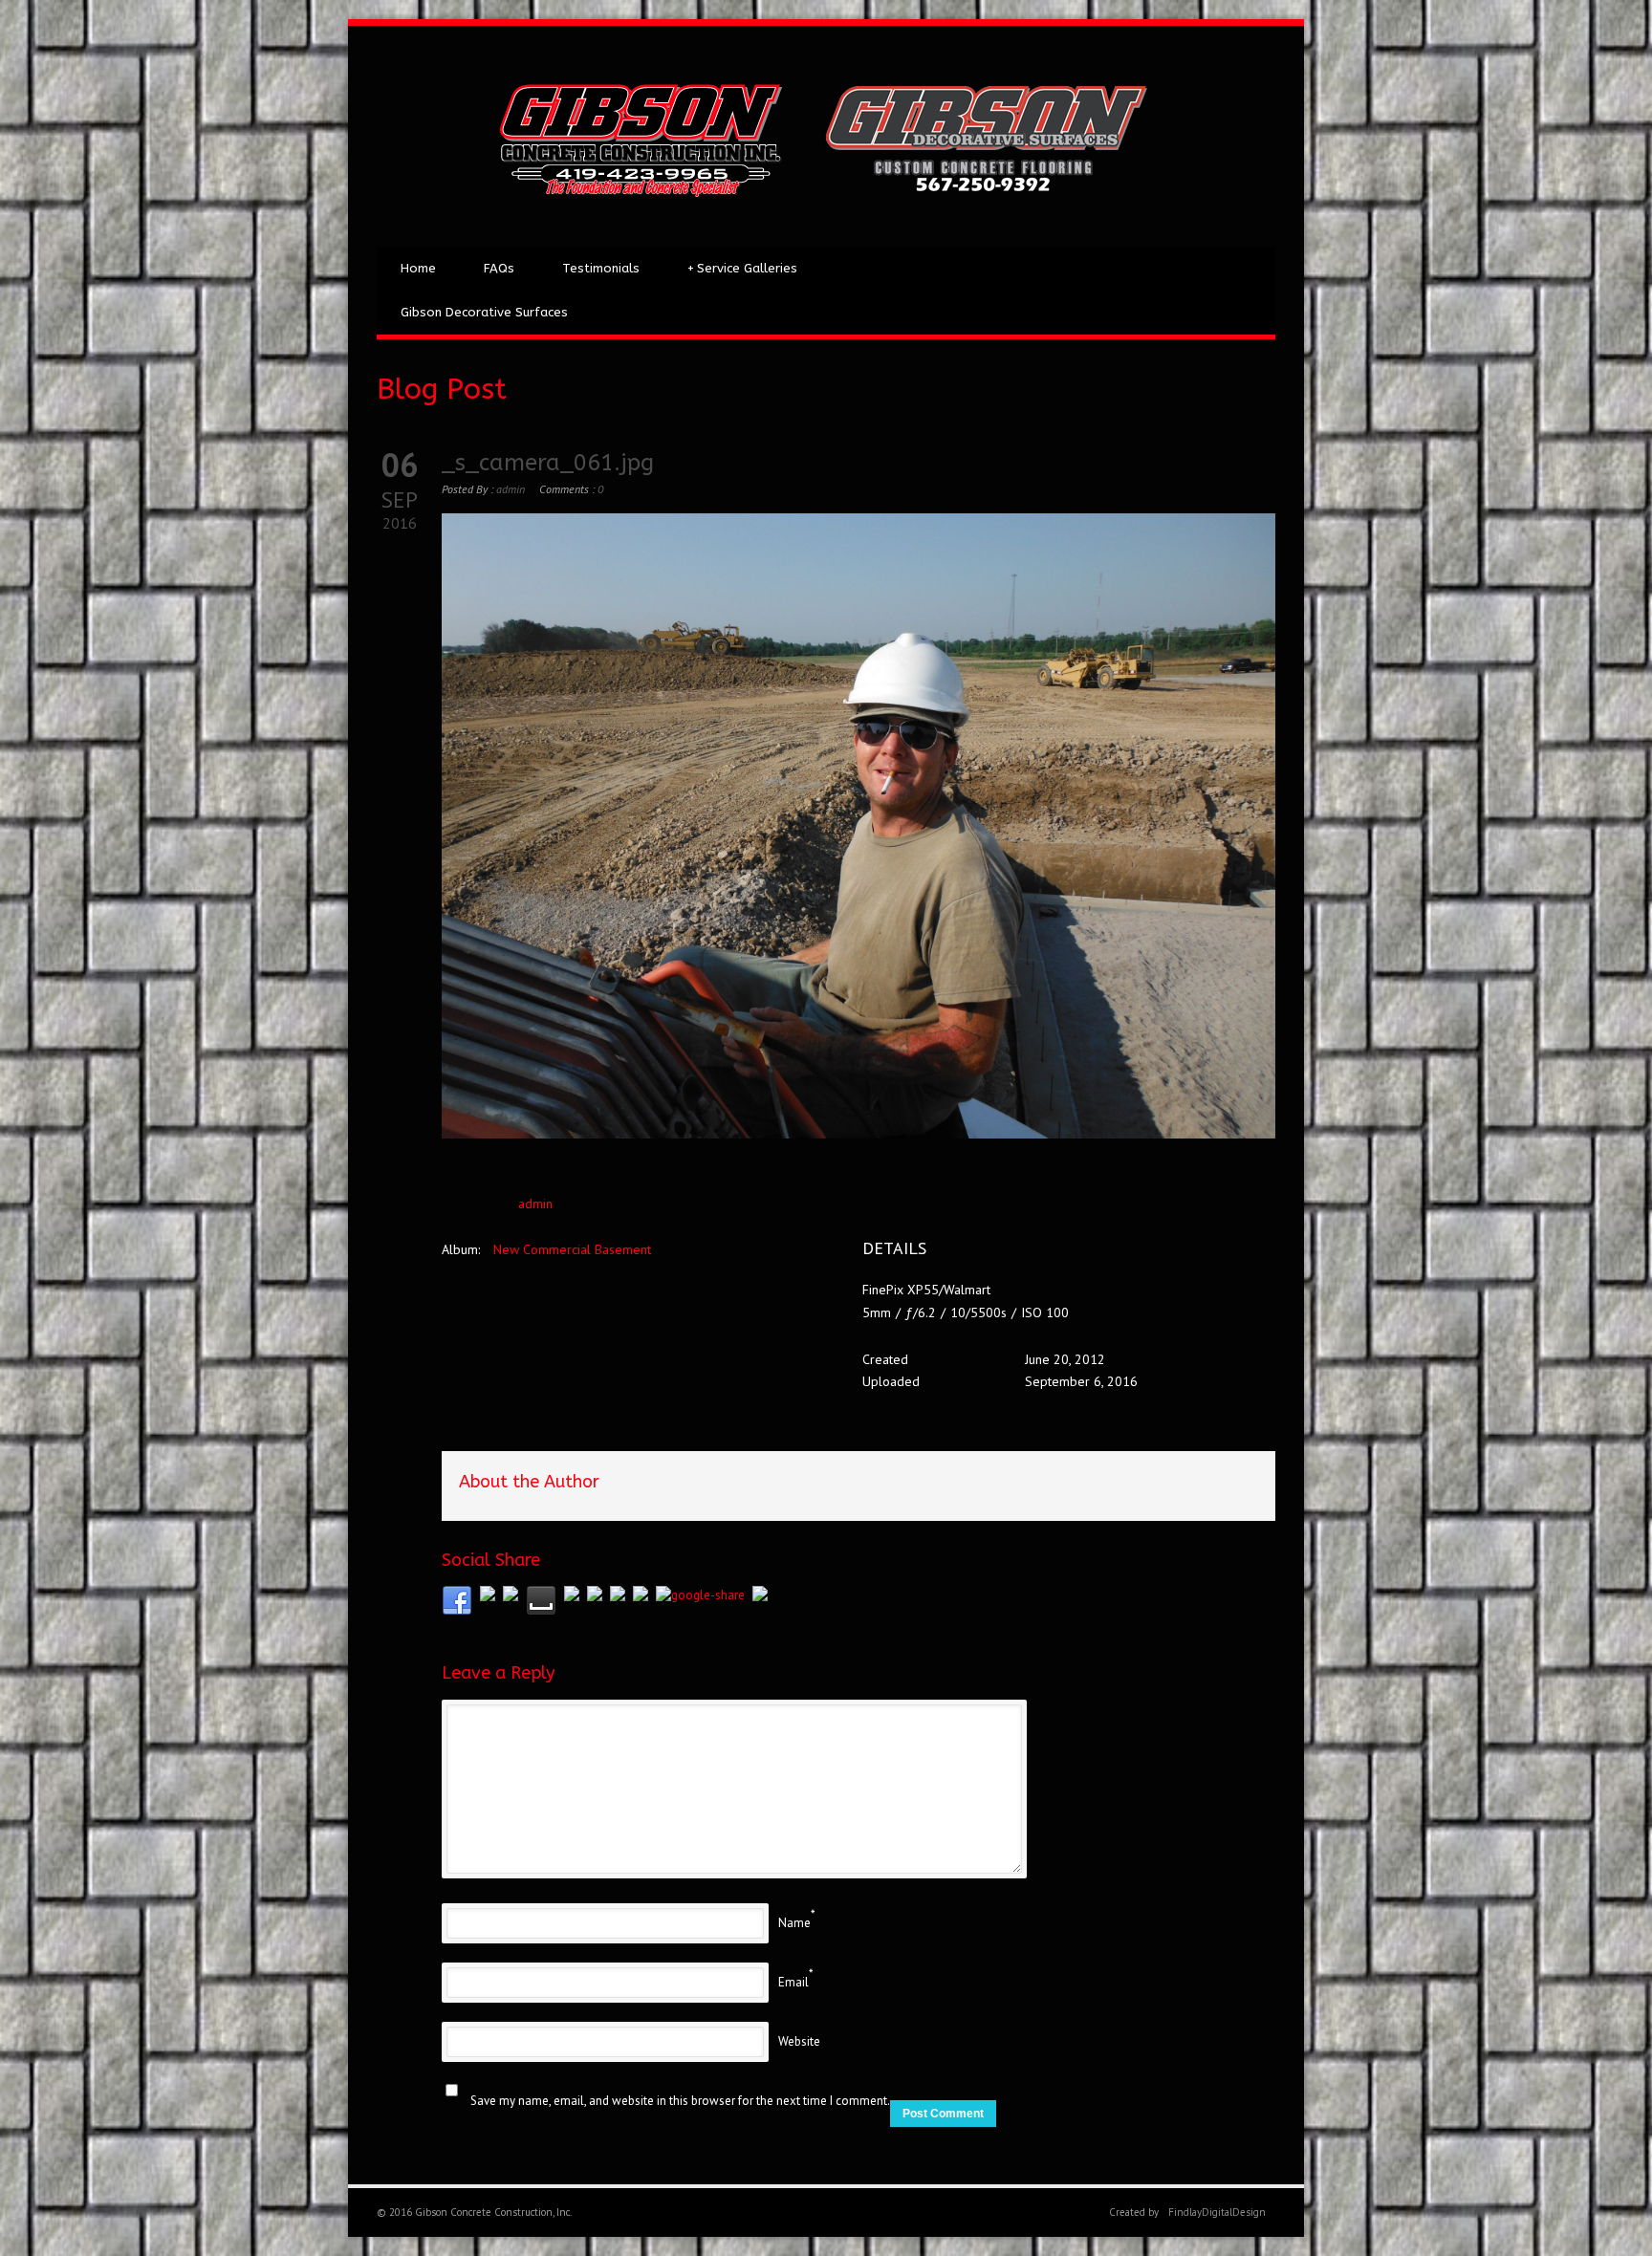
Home (418, 268)
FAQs (499, 268)
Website (799, 2041)
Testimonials (601, 268)
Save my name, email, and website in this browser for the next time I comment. (680, 2101)
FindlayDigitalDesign (1217, 2212)
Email (793, 1982)
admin (511, 489)
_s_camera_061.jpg (548, 463)
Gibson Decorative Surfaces (484, 312)
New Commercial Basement (572, 1249)
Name (794, 1923)
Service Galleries (742, 268)
